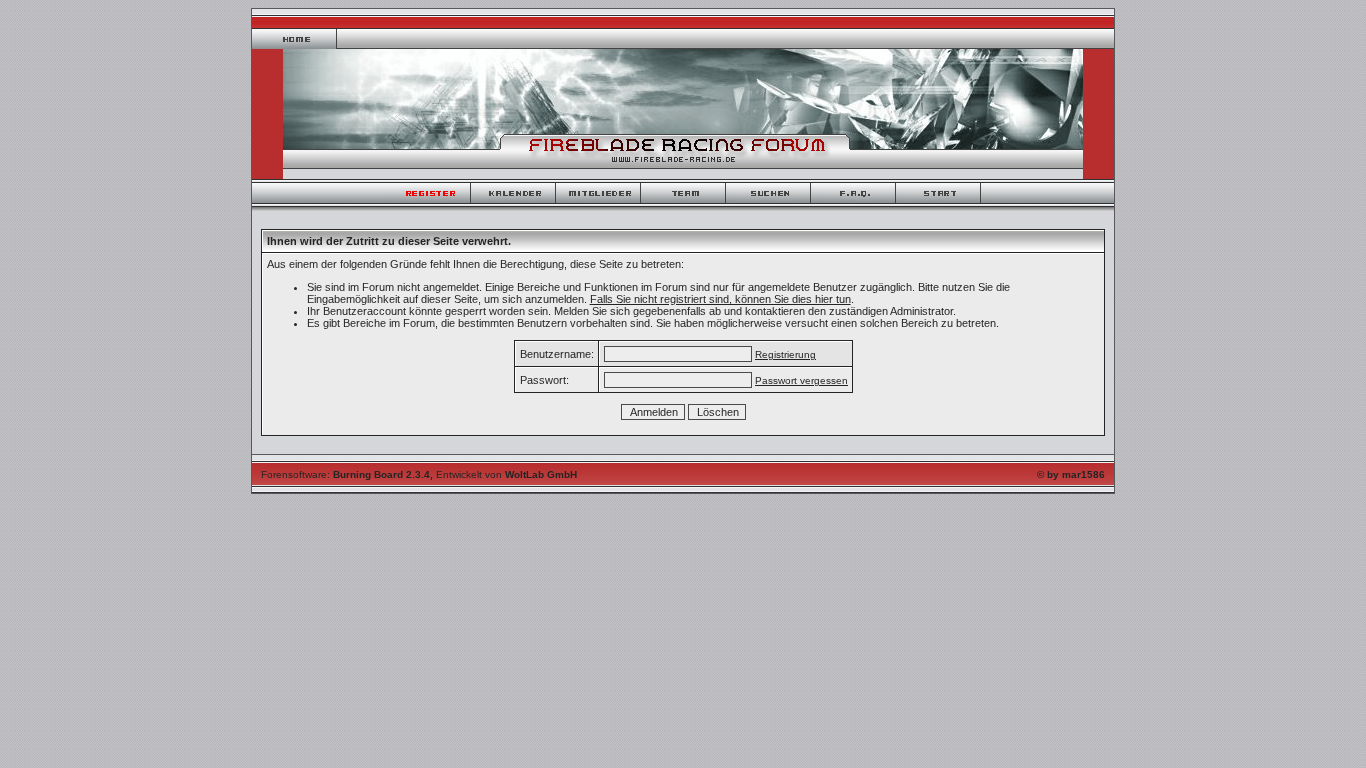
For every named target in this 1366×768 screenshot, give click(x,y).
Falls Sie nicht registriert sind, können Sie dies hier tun (720, 299)
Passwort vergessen (801, 380)
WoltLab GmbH (541, 474)
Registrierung (785, 354)
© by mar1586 (1071, 474)
